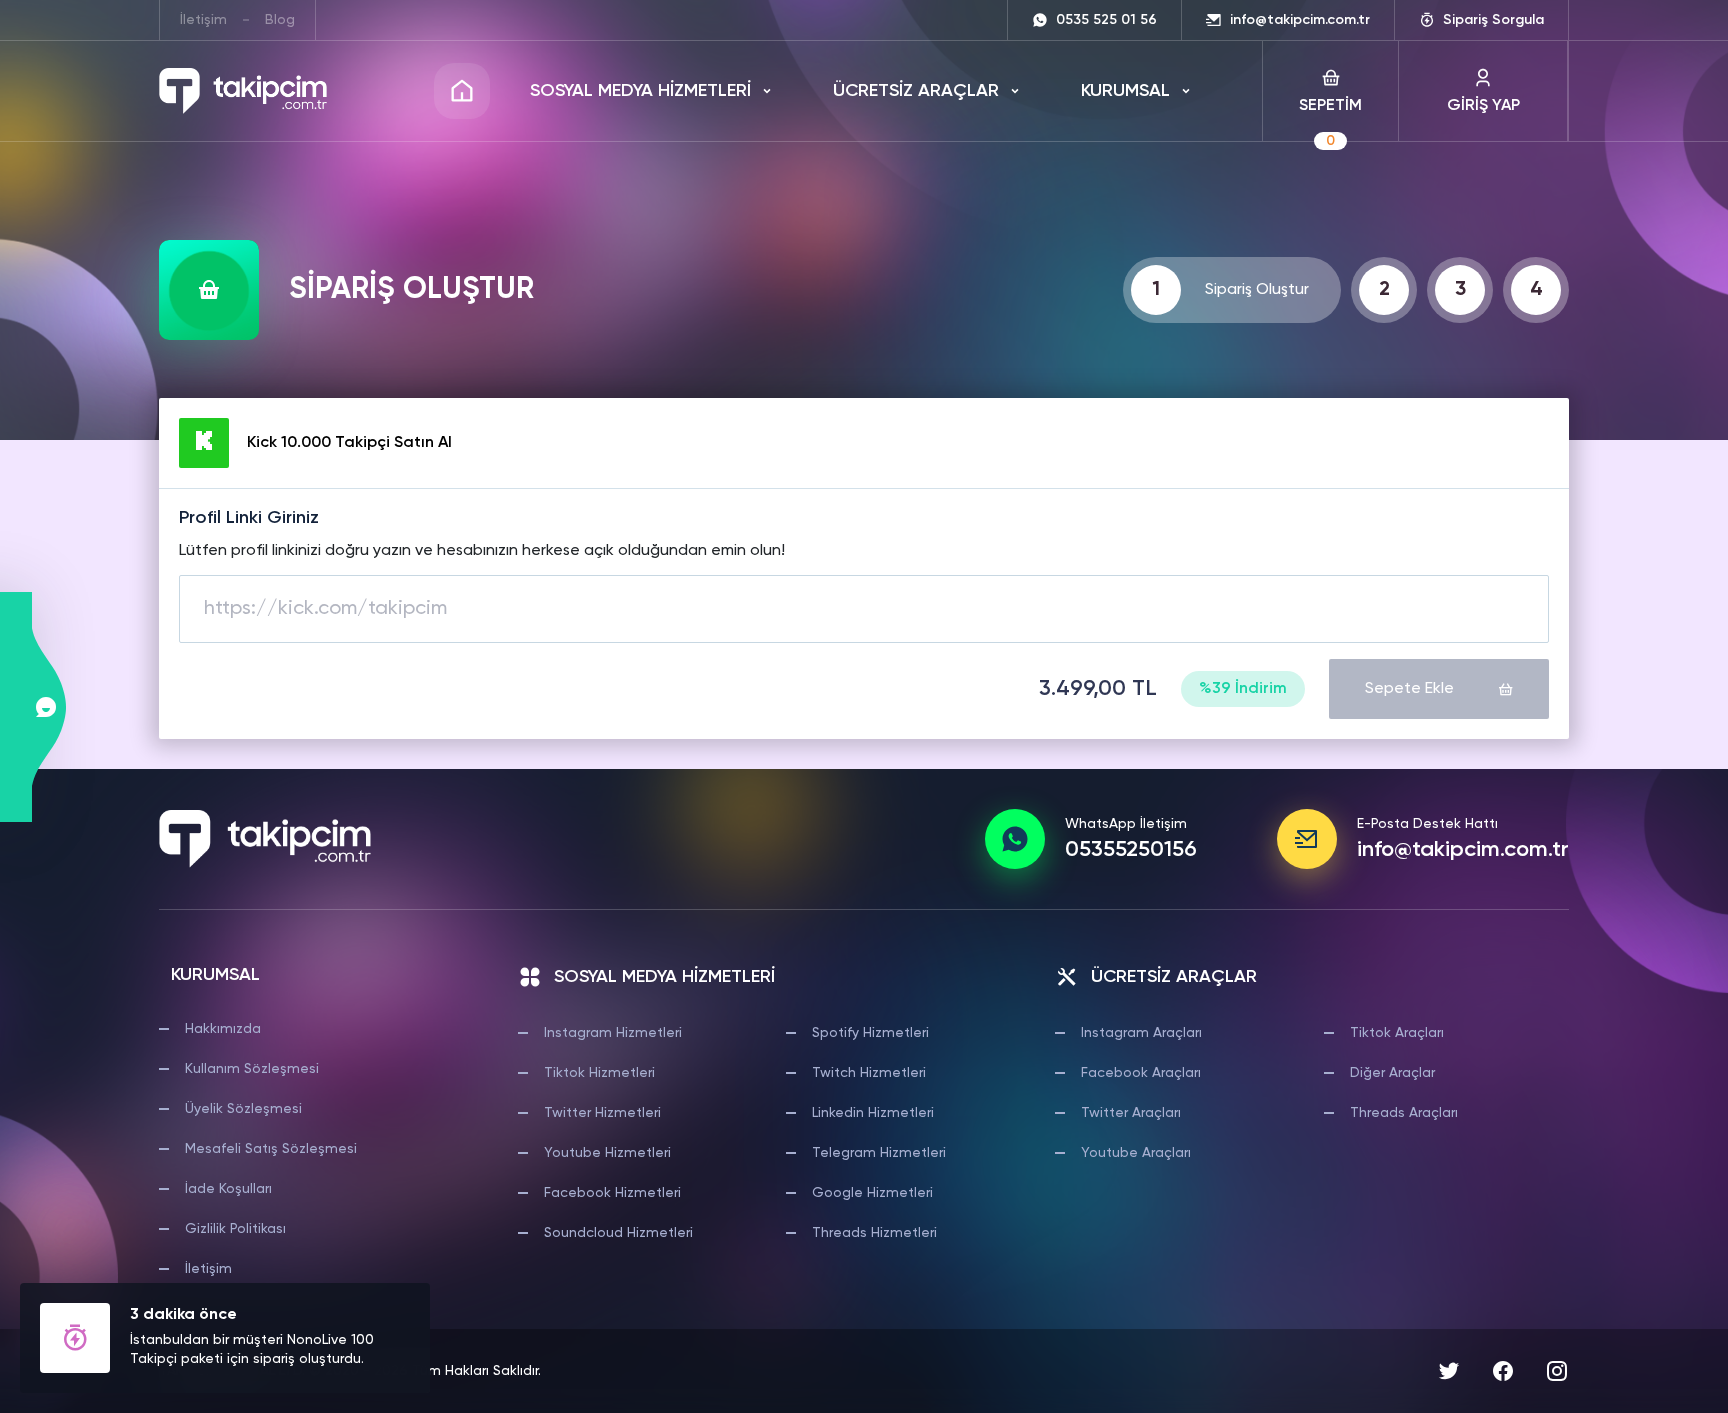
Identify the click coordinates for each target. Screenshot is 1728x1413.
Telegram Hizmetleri (879, 1153)
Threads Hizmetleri (874, 1233)
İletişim (203, 20)
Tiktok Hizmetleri (599, 1073)
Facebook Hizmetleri (612, 1193)
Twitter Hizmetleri (602, 1113)
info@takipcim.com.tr (1463, 850)
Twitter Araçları (1131, 1113)
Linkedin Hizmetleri (873, 1113)
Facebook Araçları (1141, 1073)
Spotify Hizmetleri (870, 1033)
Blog (280, 20)
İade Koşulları (228, 1189)
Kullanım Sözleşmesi (252, 1069)
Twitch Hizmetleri (869, 1073)
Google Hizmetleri (872, 1193)
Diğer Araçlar (1392, 1073)
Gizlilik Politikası (235, 1229)
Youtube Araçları (1136, 1153)
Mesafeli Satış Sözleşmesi (271, 1149)
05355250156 (1131, 850)
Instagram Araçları (1141, 1033)
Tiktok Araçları (1397, 1033)
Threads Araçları (1404, 1113)
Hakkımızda (223, 1029)
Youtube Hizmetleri (607, 1153)
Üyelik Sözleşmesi (243, 1109)
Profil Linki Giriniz (249, 518)
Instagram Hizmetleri (613, 1033)
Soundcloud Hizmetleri (618, 1233)
